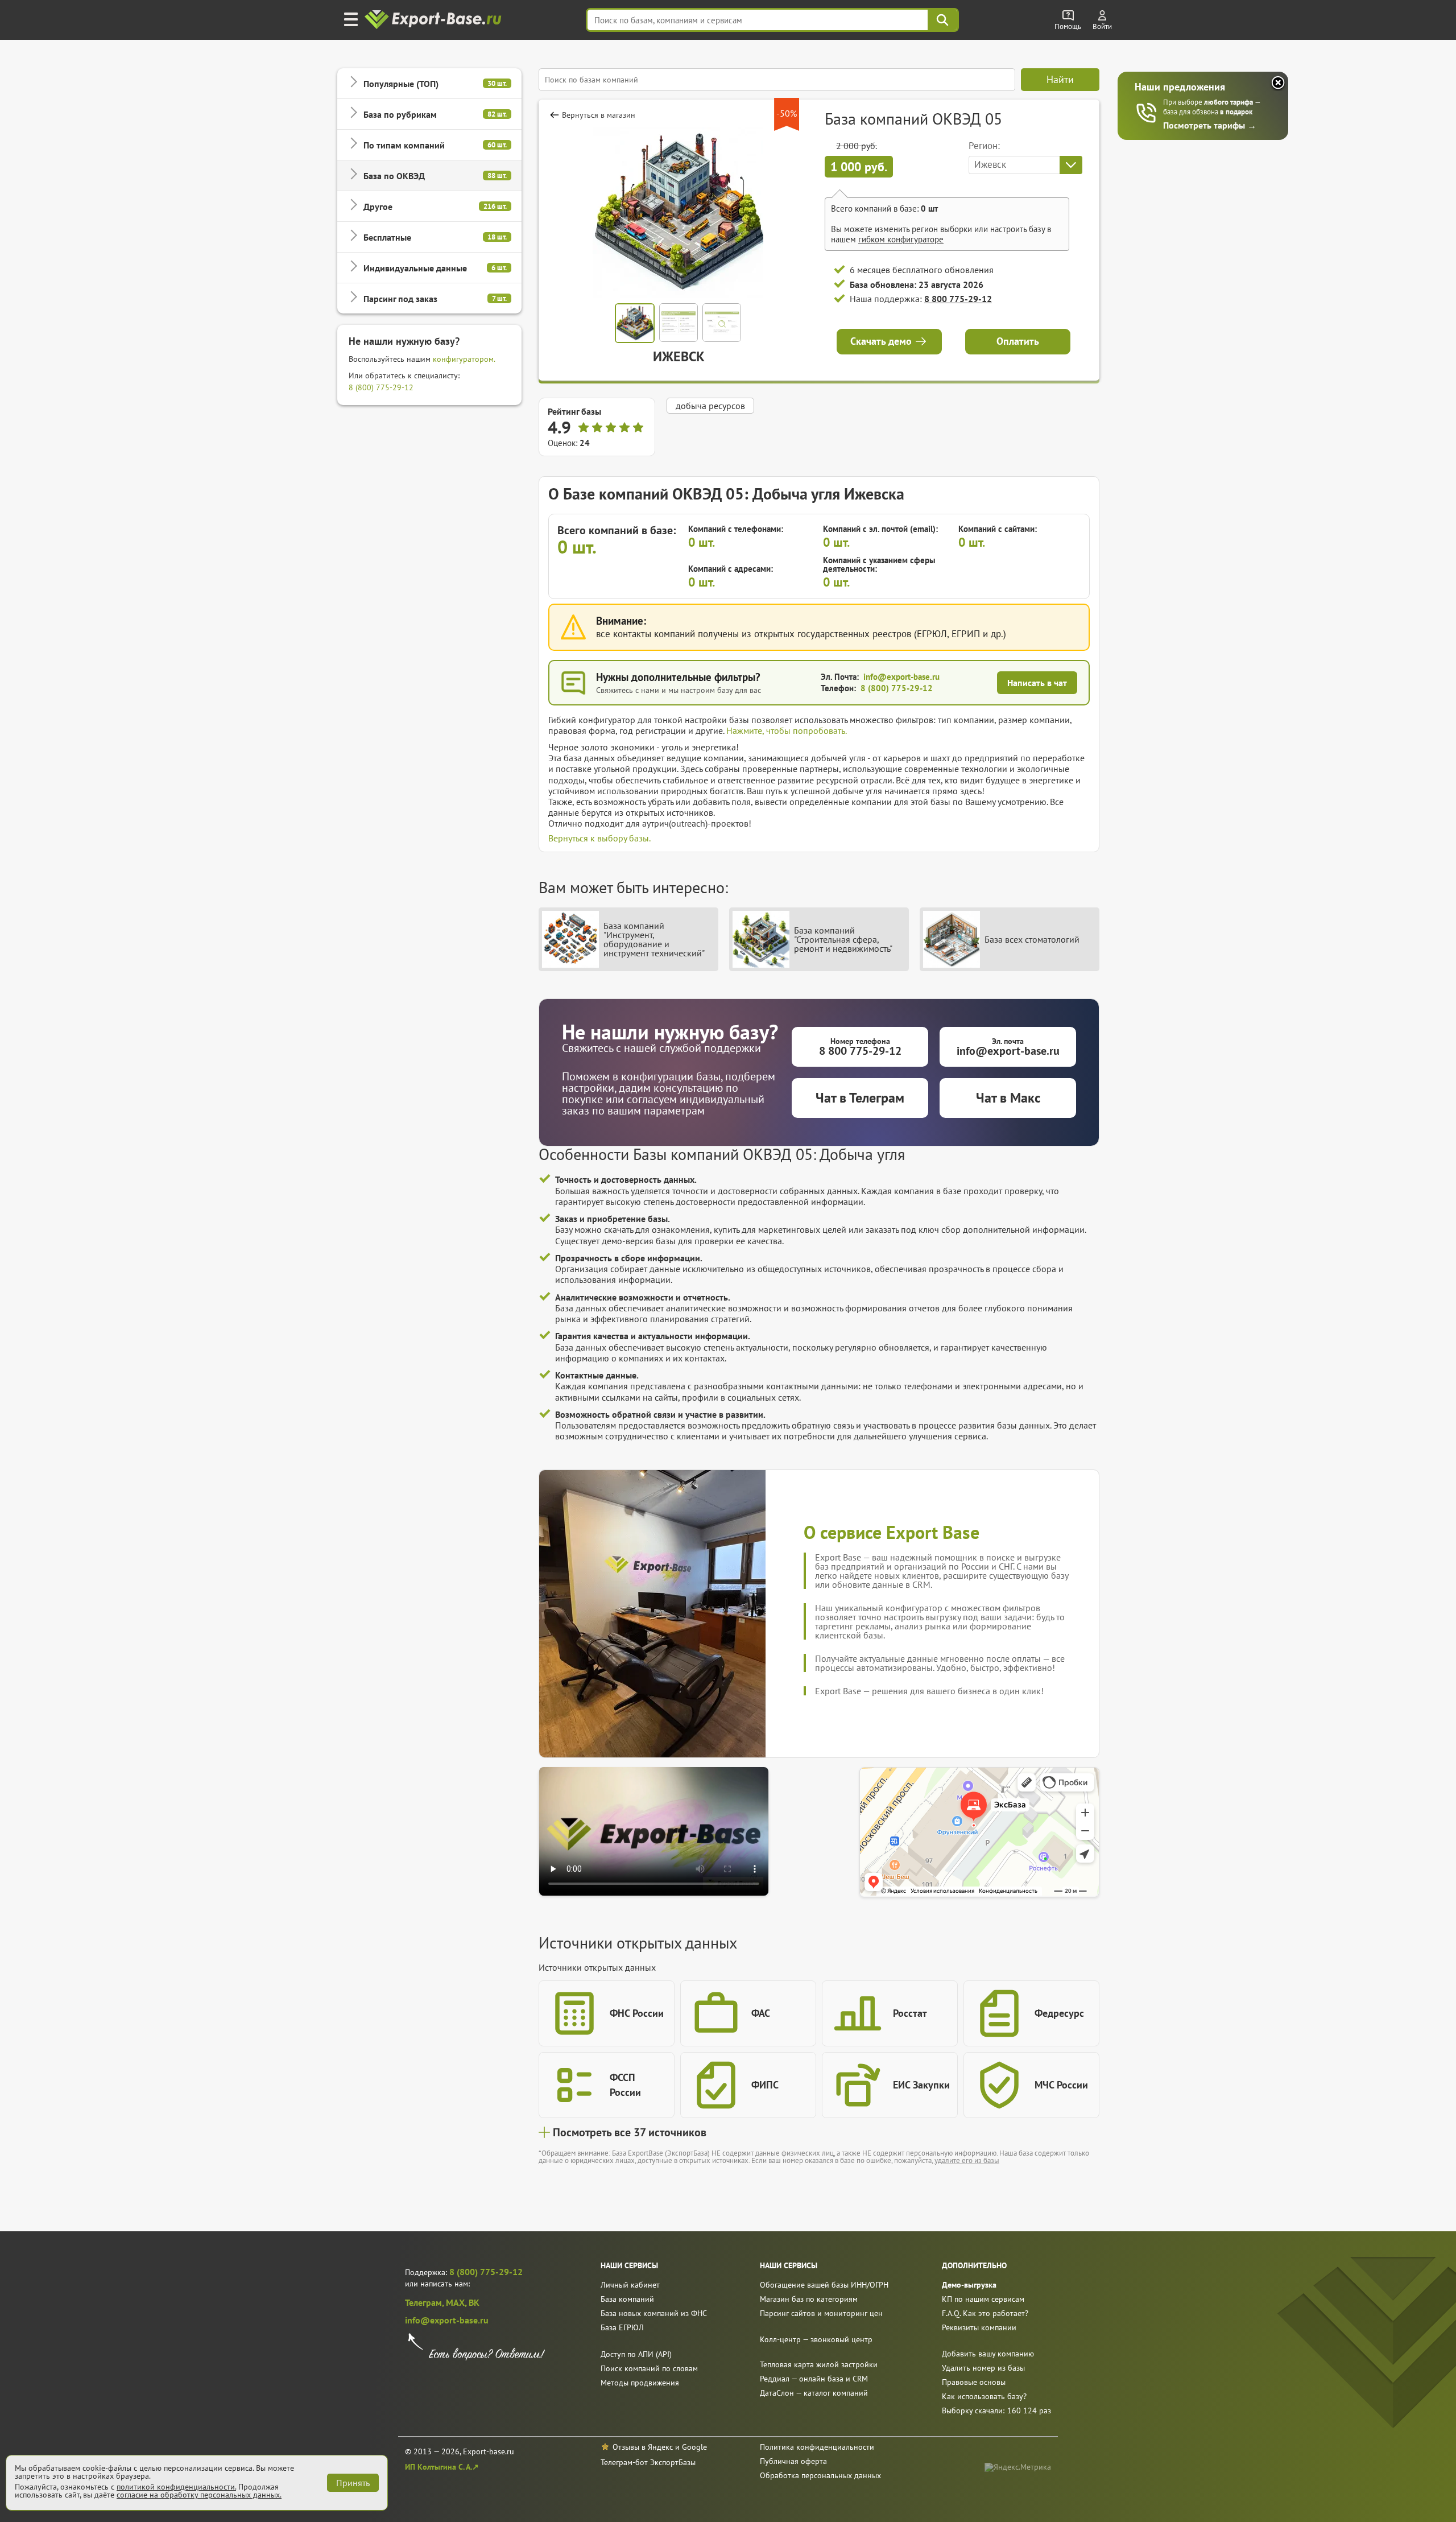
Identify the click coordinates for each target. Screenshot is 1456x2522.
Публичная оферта (793, 2461)
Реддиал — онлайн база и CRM (814, 2379)
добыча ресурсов (710, 406)
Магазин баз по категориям (809, 2299)
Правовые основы (974, 2382)
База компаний (627, 2299)
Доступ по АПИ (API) (636, 2354)
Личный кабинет (630, 2285)
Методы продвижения (640, 2383)
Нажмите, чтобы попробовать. (787, 730)
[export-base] (434, 20)
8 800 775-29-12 (958, 299)
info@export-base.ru (901, 677)
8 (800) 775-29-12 (381, 387)
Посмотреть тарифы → (1210, 125)
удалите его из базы (967, 2160)
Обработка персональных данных (820, 2475)
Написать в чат (1037, 683)
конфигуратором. (464, 359)
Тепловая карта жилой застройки (819, 2364)
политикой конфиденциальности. (176, 2487)
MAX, (457, 2302)
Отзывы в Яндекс (643, 2447)
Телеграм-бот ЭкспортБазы (648, 2462)
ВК (474, 2302)
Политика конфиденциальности (817, 2447)
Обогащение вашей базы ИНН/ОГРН (824, 2285)
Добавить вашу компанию (988, 2354)
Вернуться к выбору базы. (599, 838)
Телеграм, (425, 2302)
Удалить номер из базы (983, 2368)
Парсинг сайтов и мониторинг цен (821, 2313)
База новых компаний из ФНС (654, 2313)
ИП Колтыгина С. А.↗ (442, 2467)
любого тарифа (1229, 102)
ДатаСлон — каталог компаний (814, 2393)
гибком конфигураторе (901, 239)
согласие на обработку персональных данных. (199, 2495)
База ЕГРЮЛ (622, 2327)
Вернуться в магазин (599, 115)
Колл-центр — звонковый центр (816, 2339)
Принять (353, 2483)
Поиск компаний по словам (649, 2368)
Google (694, 2447)
